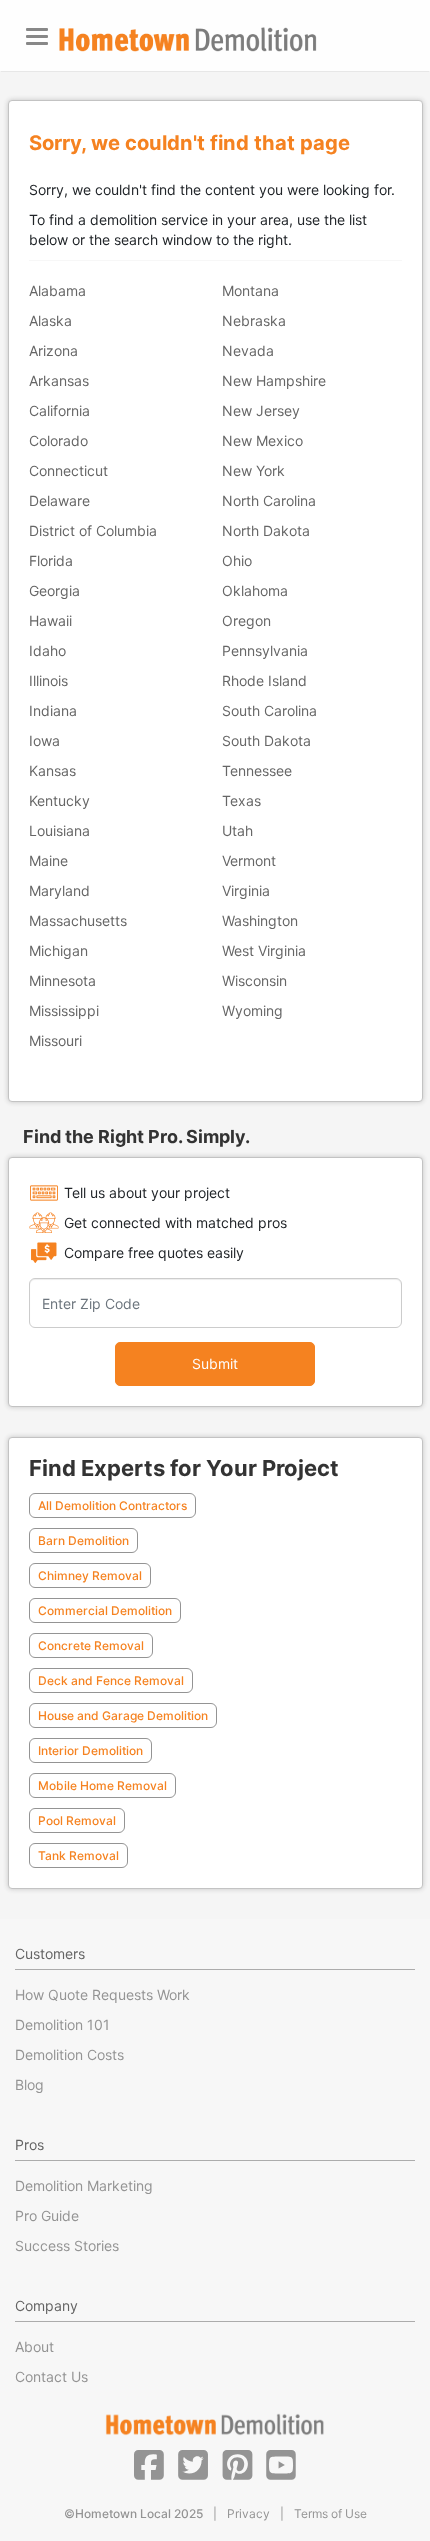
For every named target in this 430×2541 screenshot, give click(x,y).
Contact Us (51, 2376)
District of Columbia (93, 530)
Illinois (48, 680)
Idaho (47, 650)
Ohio (237, 560)
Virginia (246, 890)
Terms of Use (330, 2513)
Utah (237, 830)
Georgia (54, 590)
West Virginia (264, 950)
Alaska (50, 320)
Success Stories (67, 2245)
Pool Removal (77, 1820)
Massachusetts (78, 920)
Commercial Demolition (105, 1610)
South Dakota (266, 740)
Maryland (59, 890)
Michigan (58, 950)
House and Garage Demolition (123, 1715)
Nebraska (254, 320)
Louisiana (59, 830)
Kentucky (59, 800)
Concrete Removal (91, 1645)
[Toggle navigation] (37, 36)
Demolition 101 (62, 2024)
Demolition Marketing (84, 2185)
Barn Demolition (83, 1540)
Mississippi (64, 1010)
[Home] (188, 39)
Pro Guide (47, 2215)
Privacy (248, 2513)
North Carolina (269, 500)
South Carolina (269, 710)
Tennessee (257, 770)
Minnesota (62, 980)
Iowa (44, 740)
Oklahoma (255, 590)
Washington (260, 920)
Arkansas (59, 380)
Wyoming (252, 1010)
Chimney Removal (90, 1575)
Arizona (53, 350)
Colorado (58, 440)
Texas (241, 800)
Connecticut (68, 470)
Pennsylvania (265, 650)
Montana (250, 290)
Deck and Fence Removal (111, 1680)
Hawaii (50, 620)
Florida (51, 560)
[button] (149, 2464)
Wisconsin (254, 980)
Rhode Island (264, 680)
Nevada (248, 350)
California (59, 410)
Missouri (55, 1040)
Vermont (249, 860)
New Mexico (262, 440)
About (34, 2346)
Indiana (53, 710)
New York (253, 470)
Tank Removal (78, 1855)
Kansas (52, 770)
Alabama (57, 290)
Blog (29, 2084)
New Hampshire (274, 380)
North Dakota (266, 530)
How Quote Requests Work (102, 1994)
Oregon (246, 620)
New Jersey (261, 410)
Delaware (59, 500)
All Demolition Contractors (112, 1505)
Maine (48, 860)
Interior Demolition (90, 1750)
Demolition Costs (69, 2054)
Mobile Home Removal (102, 1785)
